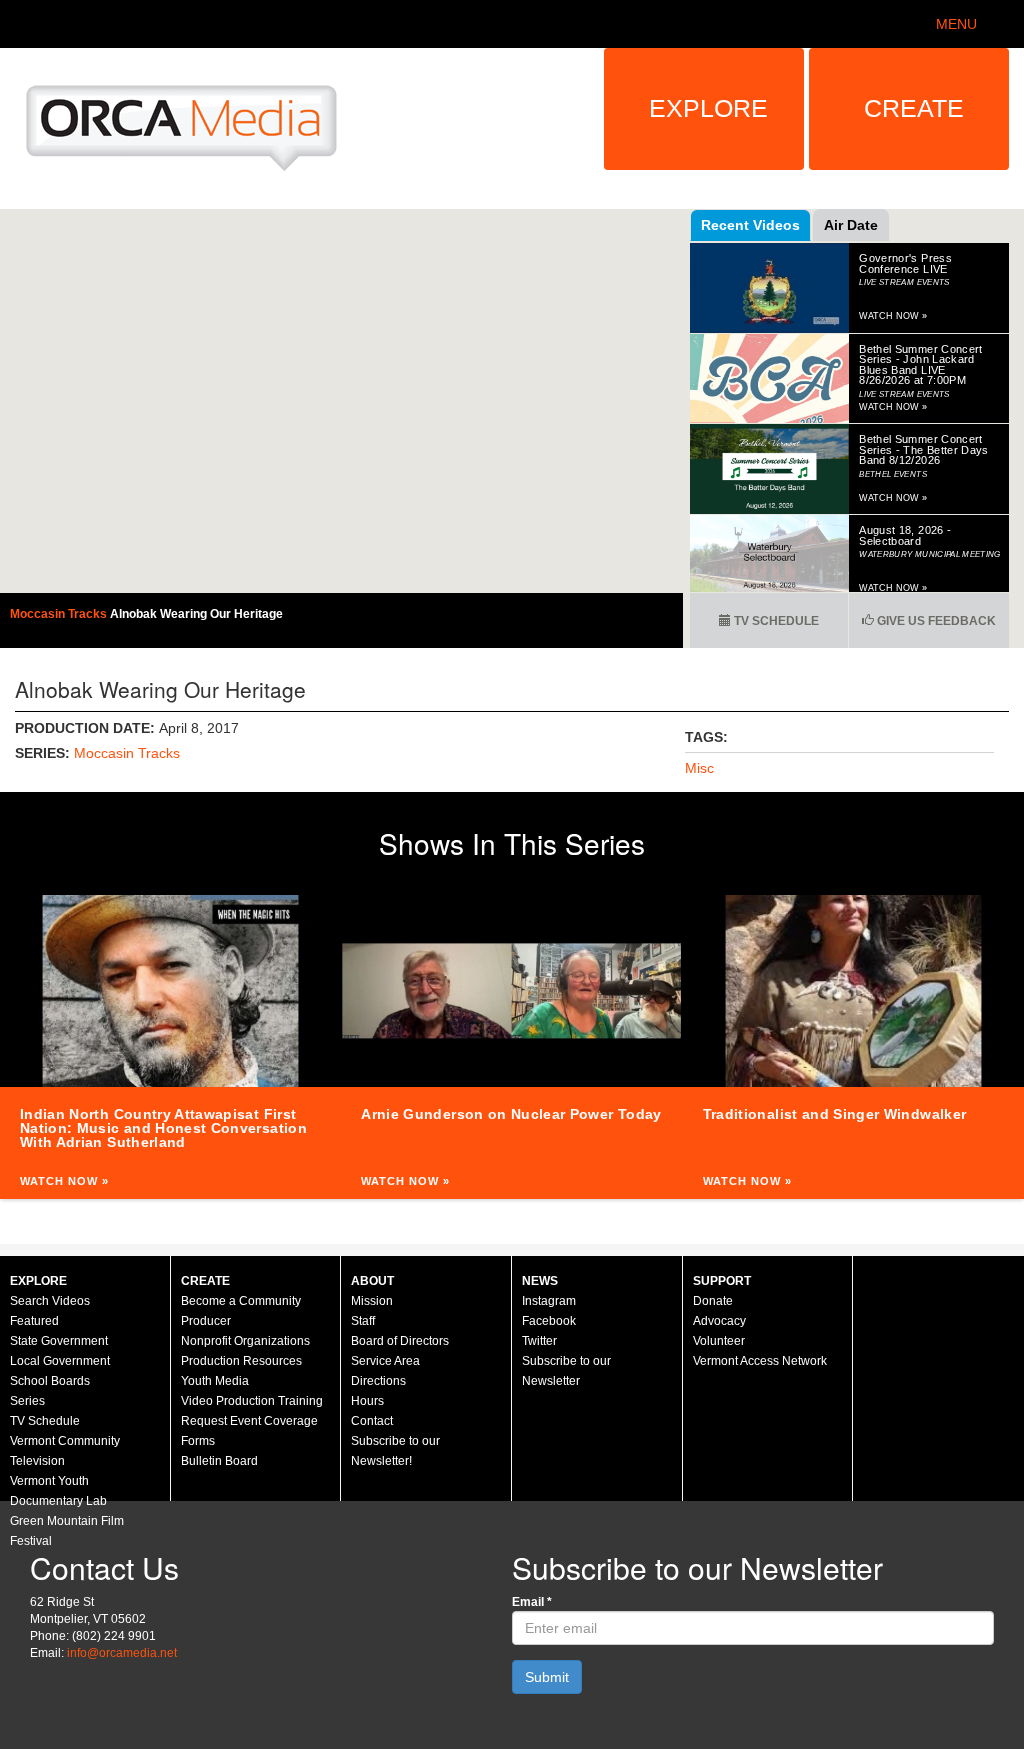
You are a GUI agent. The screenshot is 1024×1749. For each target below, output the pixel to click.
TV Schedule (775, 621)
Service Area (385, 1361)
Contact (372, 1421)
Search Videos (50, 1301)
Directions (378, 1381)
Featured (34, 1321)
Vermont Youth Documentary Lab (58, 1491)
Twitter (539, 1341)
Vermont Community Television (65, 1451)
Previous (20, 1047)
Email (532, 1602)
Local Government (60, 1361)
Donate (713, 1301)
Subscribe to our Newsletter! (395, 1451)
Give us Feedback (935, 621)
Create (914, 108)
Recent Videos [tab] (750, 225)
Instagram (549, 1301)
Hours (367, 1401)
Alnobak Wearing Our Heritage (196, 614)
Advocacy (719, 1321)
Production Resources (241, 1361)
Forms (198, 1441)
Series (27, 1401)
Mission (372, 1301)
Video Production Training (252, 1401)
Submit (547, 1677)
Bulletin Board (219, 1461)
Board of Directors (400, 1341)
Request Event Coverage (249, 1421)
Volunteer (719, 1341)
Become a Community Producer (241, 1311)
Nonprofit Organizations (245, 1341)
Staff (363, 1321)
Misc (699, 768)
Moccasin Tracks (60, 614)
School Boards (50, 1381)
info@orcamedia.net (122, 1653)
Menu (956, 24)
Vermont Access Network (760, 1361)
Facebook (549, 1321)
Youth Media (215, 1381)
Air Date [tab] (851, 225)
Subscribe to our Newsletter (566, 1371)
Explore (708, 108)
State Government (59, 1341)
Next (1004, 1047)
